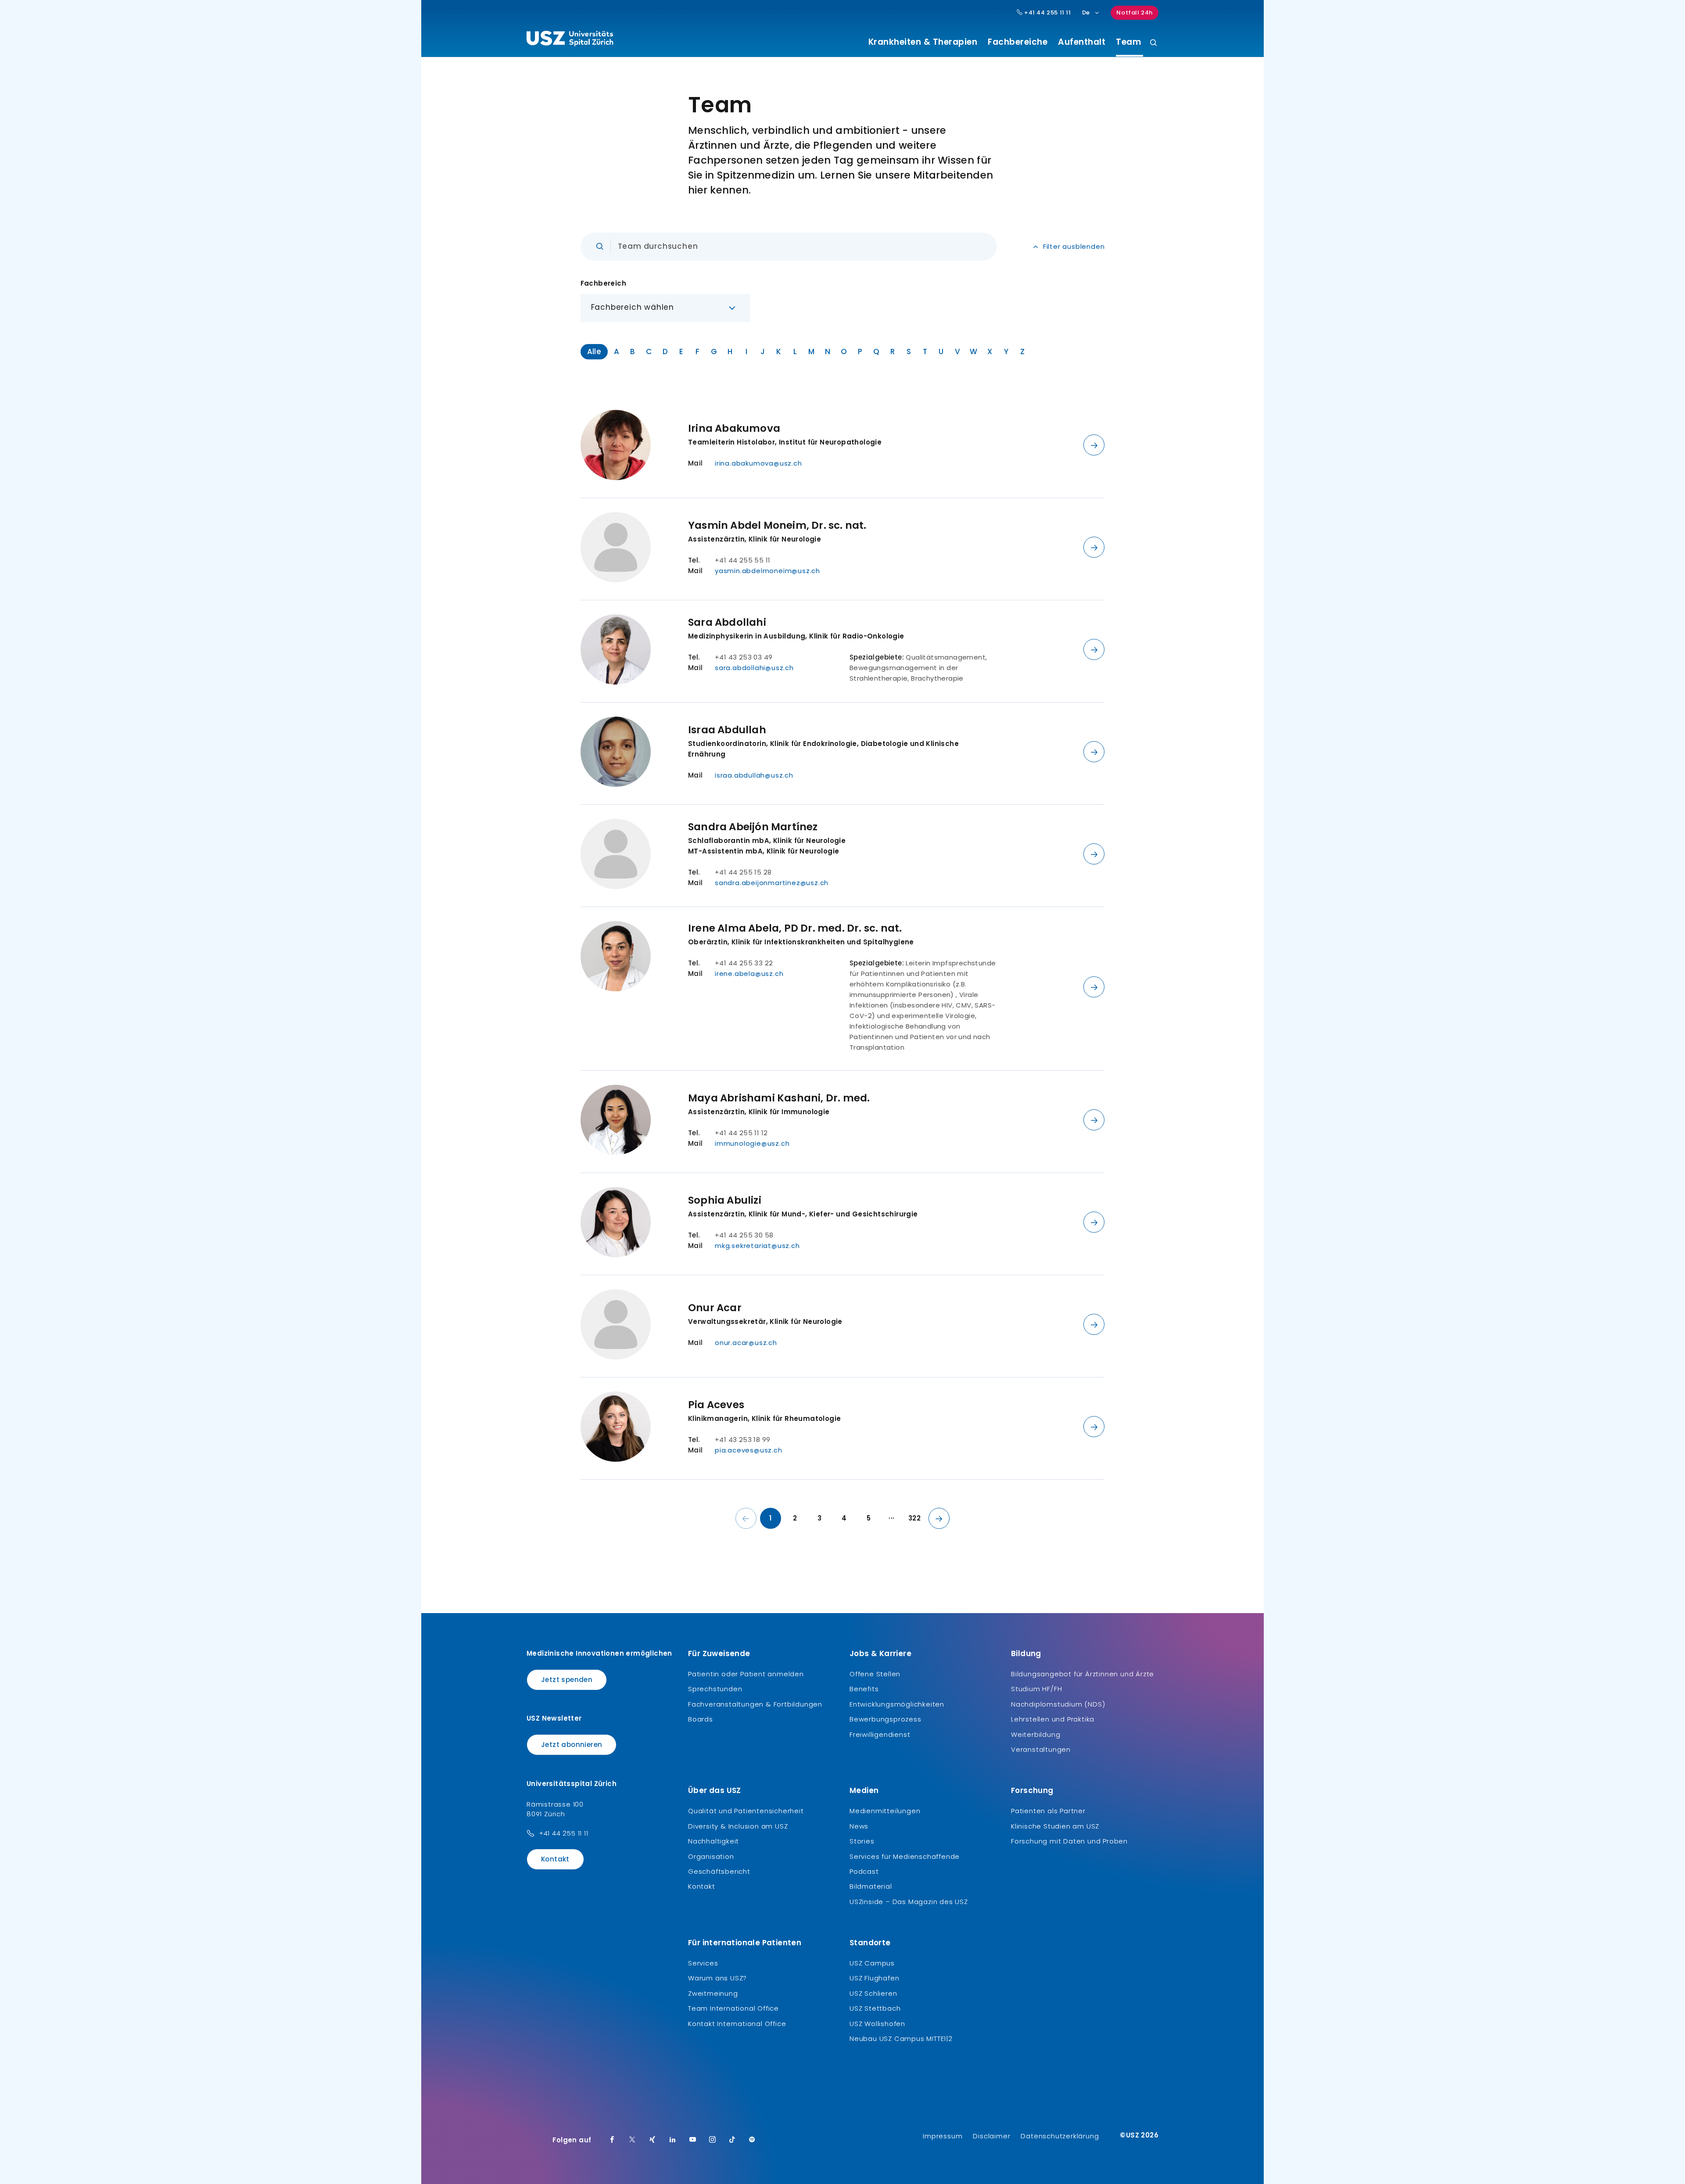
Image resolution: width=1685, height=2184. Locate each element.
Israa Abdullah (727, 730)
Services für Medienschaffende (905, 1856)
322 (914, 1518)
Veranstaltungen (1041, 1749)
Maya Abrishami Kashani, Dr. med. (779, 1098)
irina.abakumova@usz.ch (758, 463)
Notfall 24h (1135, 13)
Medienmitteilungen (885, 1811)
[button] (666, 308)
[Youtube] (693, 2140)
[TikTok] (732, 2140)
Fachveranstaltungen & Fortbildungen (755, 1704)
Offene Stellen (875, 1674)
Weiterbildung (1036, 1734)
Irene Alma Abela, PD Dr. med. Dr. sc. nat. (795, 928)
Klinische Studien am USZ (1055, 1826)
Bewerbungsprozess (886, 1719)
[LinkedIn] (673, 2140)
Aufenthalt (1082, 42)
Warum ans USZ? (717, 1978)
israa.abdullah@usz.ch (754, 775)
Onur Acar (715, 1308)
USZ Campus (872, 1963)
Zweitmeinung (713, 1993)
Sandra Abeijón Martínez (753, 827)
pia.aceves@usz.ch (749, 1450)
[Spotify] (752, 2140)
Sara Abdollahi (727, 622)
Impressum (943, 2136)
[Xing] (652, 2140)
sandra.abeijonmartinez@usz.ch (772, 883)
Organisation (711, 1856)
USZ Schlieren (873, 1993)
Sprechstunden (715, 1689)
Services (703, 1963)
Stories (862, 1841)
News (859, 1826)
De (1086, 13)
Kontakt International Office (737, 2024)
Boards (701, 1719)
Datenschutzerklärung (1060, 2136)
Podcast (864, 1871)
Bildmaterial (871, 1886)
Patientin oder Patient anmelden (746, 1674)
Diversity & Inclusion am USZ (738, 1826)
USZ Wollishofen (877, 2024)
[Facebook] (612, 2140)
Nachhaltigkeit (713, 1841)
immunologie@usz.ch (752, 1143)
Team (1127, 42)
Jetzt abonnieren (572, 1745)
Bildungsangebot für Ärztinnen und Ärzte (1083, 1674)
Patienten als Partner (1048, 1811)
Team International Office (733, 2008)
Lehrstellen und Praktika (1053, 1719)
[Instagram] (713, 2140)
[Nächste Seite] (939, 1518)
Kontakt (555, 1859)
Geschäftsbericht (719, 1871)
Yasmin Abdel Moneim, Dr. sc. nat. (777, 525)
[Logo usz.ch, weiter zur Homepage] (570, 40)
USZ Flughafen (874, 1978)
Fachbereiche (1018, 42)
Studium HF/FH (1036, 1689)
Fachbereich (603, 283)
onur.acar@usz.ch (746, 1343)
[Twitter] (632, 2140)
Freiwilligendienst (880, 1734)
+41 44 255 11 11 (1047, 13)
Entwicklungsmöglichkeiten (897, 1704)
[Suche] (1153, 43)
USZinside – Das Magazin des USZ (909, 1902)
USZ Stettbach (875, 2008)
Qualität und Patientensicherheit (746, 1811)
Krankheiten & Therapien (923, 42)
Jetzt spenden (567, 1680)
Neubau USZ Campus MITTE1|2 (901, 2039)
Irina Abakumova (734, 428)
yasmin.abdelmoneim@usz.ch (767, 571)
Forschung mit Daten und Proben (1069, 1841)
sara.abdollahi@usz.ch (754, 668)
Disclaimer (991, 2136)
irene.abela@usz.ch (749, 974)
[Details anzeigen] (1094, 445)
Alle (594, 351)
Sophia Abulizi (725, 1200)
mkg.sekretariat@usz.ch (757, 1246)
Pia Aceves (716, 1405)
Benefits (864, 1689)
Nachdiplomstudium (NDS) (1058, 1704)
